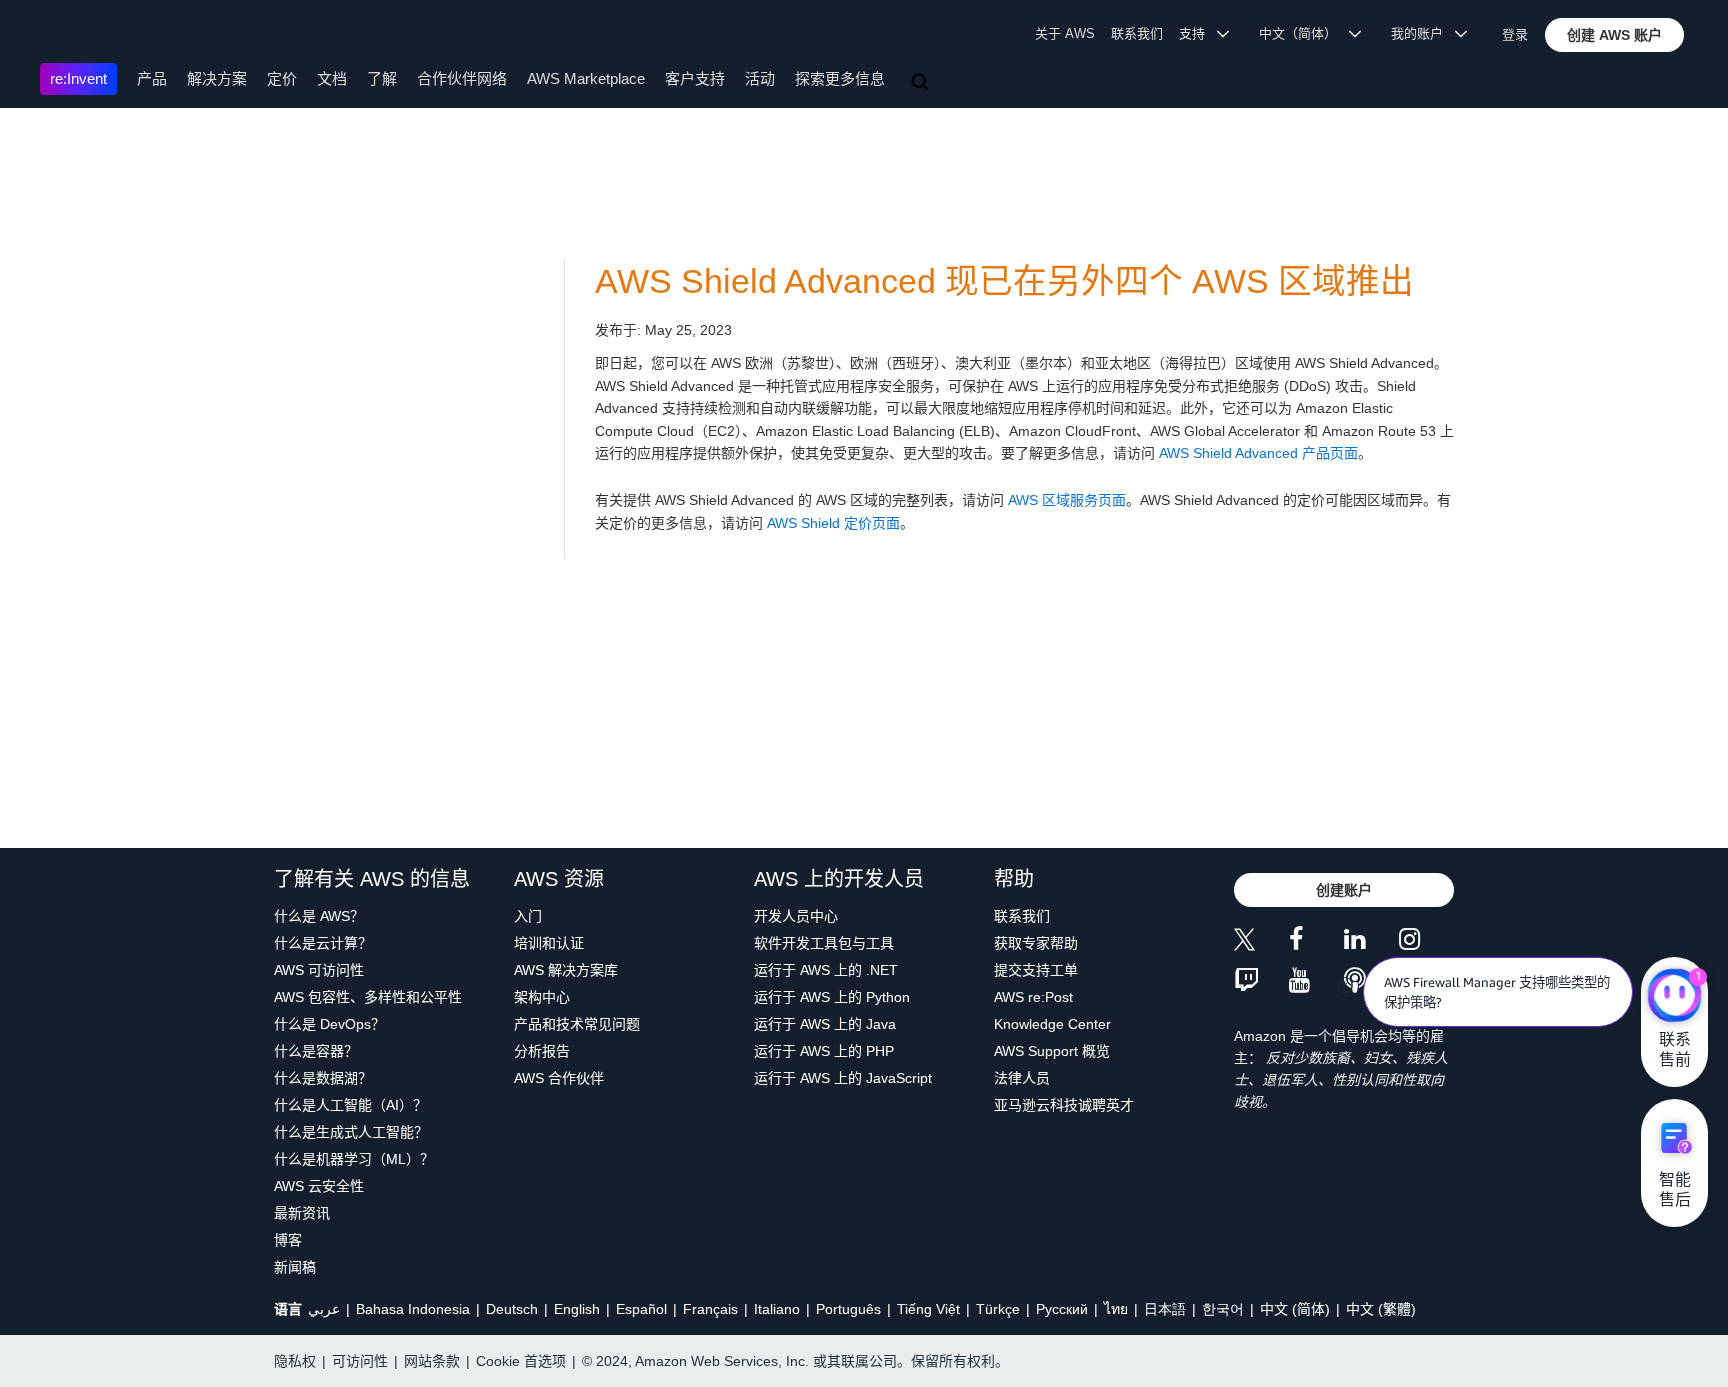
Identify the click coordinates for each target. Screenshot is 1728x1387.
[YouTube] (1316, 981)
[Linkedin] (1371, 942)
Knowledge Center (1052, 1024)
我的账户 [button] (1423, 33)
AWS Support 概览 (1052, 1051)
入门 (528, 916)
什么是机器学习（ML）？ (354, 1159)
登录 (1515, 34)
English (577, 1309)
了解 (382, 78)
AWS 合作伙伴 (559, 1078)
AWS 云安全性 (319, 1186)
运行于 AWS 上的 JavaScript (843, 1078)
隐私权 (295, 1361)
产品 (152, 78)
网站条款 (432, 1361)
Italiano (777, 1309)
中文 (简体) (1295, 1309)
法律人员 (1022, 1078)
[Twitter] (1261, 942)
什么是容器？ (316, 1051)
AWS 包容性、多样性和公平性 (368, 997)
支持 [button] (1198, 33)
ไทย (1116, 1309)
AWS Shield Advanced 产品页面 (1258, 453)
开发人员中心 (796, 916)
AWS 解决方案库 (566, 970)
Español (641, 1309)
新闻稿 (295, 1267)
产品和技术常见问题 (577, 1024)
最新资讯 (302, 1213)
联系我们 (1137, 33)
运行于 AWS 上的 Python (832, 997)
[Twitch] (1261, 981)
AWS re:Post (1033, 997)
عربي (324, 1309)
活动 (760, 78)
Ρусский (1062, 1309)
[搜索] (922, 83)
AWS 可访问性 (319, 970)
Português (848, 1309)
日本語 (1165, 1309)
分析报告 (542, 1051)
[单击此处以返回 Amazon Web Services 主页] (69, 35)
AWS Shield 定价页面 (833, 523)
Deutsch (512, 1309)
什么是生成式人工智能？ (351, 1132)
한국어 (1223, 1309)
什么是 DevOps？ (329, 1024)
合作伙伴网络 (462, 78)
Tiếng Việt (928, 1309)
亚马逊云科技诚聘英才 (1064, 1105)
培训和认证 (549, 943)
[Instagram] (1426, 942)
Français (710, 1309)
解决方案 (217, 78)
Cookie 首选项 (521, 1361)
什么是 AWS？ (319, 916)
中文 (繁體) (1381, 1309)
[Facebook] (1316, 942)
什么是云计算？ (323, 943)
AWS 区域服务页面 (1067, 500)
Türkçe (998, 1309)
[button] (1614, 35)
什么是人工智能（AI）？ (350, 1105)
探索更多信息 (840, 78)
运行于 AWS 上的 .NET (826, 970)
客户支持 (695, 78)
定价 (282, 78)
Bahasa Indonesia (413, 1309)
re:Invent (78, 78)
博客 (288, 1240)
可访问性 (360, 1361)
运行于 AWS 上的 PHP (824, 1051)
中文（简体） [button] (1304, 33)
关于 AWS (1065, 33)
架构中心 (542, 997)
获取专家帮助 (1036, 943)
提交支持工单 (1036, 970)
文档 (332, 78)
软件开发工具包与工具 (824, 943)
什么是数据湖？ (323, 1078)
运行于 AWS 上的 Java (825, 1024)
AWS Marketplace (586, 78)
